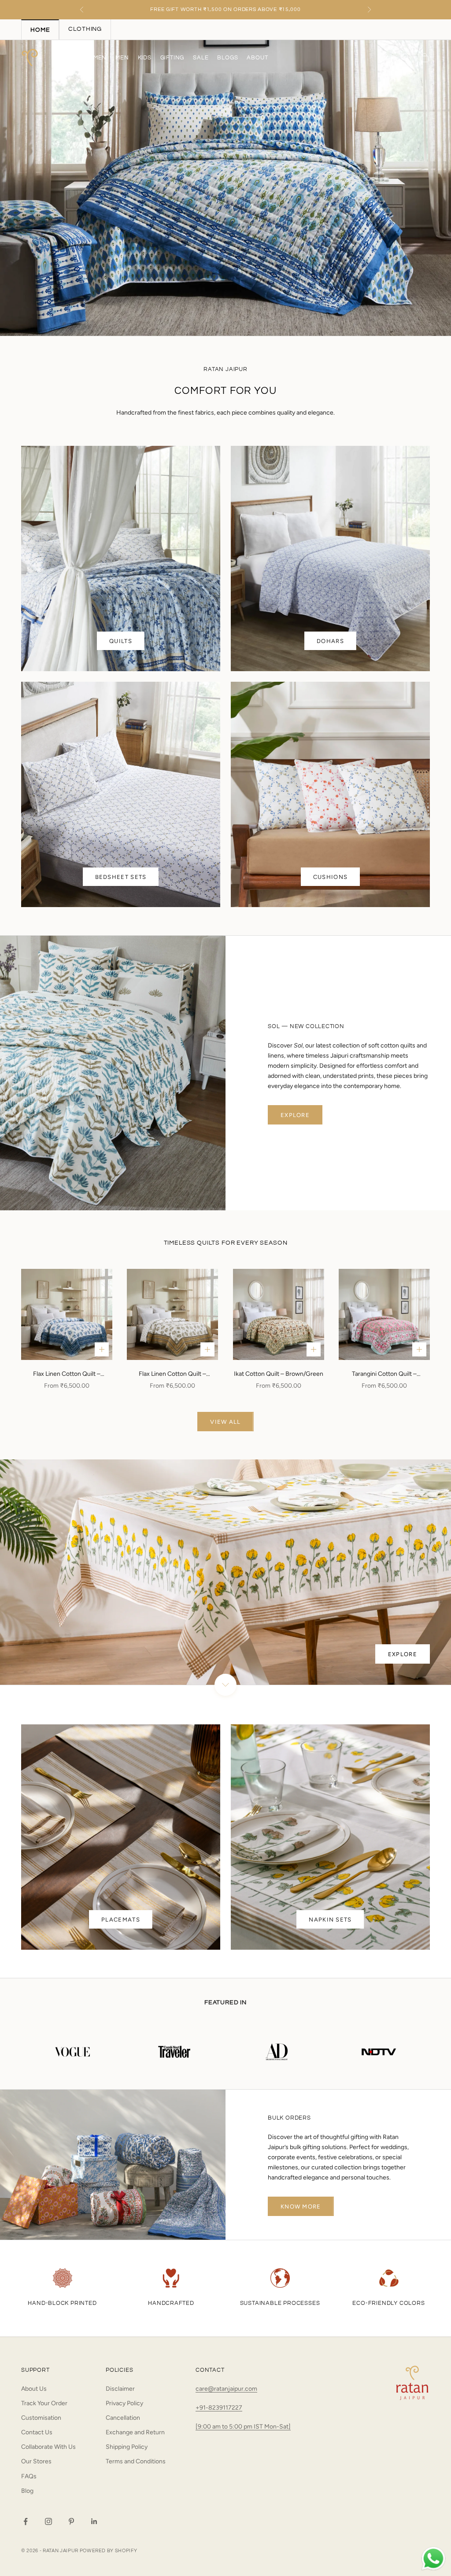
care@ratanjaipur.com (226, 2389)
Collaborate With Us (48, 2447)
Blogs (227, 58)
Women (95, 58)
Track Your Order (44, 2403)
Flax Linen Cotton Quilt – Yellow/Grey (172, 1374)
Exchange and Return (135, 2432)
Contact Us (37, 2432)
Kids (145, 58)
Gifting (172, 58)
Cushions (330, 877)
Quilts (121, 641)
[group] (225, 188)
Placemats (121, 1920)
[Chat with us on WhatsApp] (433, 2559)
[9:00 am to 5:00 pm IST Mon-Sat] (243, 2427)
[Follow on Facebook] (26, 2521)
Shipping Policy (127, 2447)
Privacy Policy (124, 2403)
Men (122, 58)
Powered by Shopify (109, 2551)
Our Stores (36, 2461)
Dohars (330, 641)
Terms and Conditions (136, 2461)
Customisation (41, 2418)
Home (65, 58)
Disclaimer (120, 2389)
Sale (201, 58)
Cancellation (123, 2418)
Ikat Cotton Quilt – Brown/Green (279, 1374)
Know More (301, 2207)
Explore (295, 1115)
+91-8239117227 (219, 2408)
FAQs (29, 2476)
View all (225, 1422)
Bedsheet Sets (121, 877)
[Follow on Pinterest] (71, 2521)
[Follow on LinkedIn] (94, 2521)
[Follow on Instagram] (48, 2521)
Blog (27, 2491)
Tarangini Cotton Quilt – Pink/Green (384, 1374)
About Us (34, 2389)
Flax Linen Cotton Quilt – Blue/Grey (67, 1374)
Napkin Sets (330, 1920)
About (257, 58)
